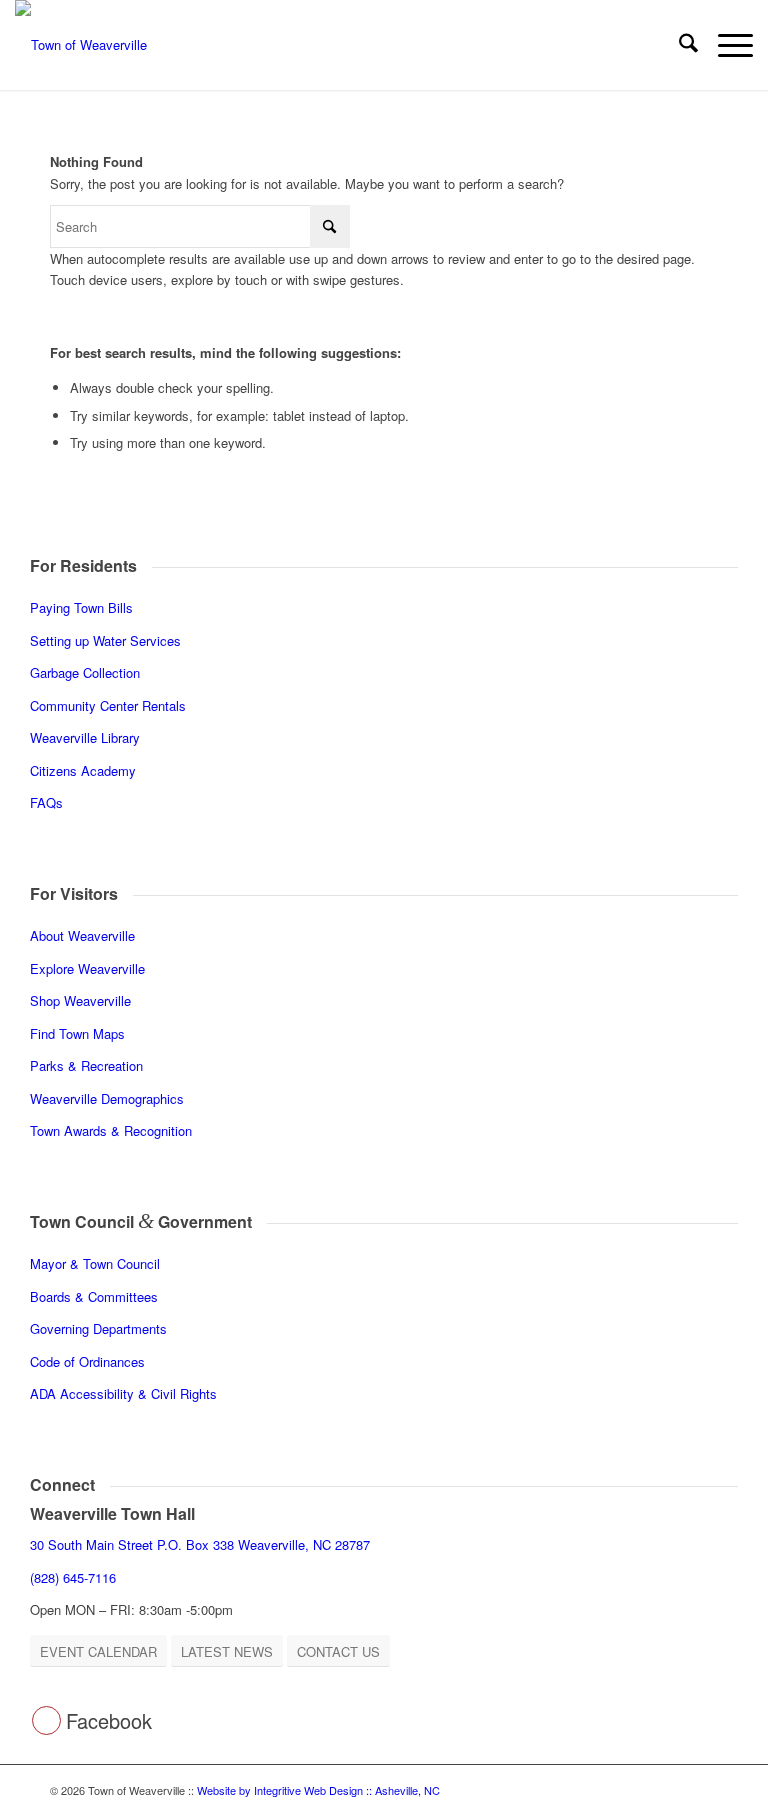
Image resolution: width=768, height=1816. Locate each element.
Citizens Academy (83, 770)
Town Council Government (141, 1221)
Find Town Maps (77, 1033)
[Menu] (725, 45)
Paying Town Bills (81, 607)
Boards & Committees (94, 1296)
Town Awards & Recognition (113, 1130)
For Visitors (74, 893)
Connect (62, 1484)
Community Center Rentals (108, 705)
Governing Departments (98, 1328)
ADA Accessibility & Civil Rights (123, 1393)
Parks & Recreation (86, 1065)
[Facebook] (46, 1720)
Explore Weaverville (87, 968)
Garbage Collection (85, 672)
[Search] (678, 45)
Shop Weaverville (80, 1000)
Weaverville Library (85, 737)
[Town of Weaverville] (81, 45)
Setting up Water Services (105, 640)
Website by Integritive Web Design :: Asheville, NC (318, 1790)
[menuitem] (678, 45)
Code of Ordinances (87, 1361)
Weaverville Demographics (107, 1098)
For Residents (83, 565)
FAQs (46, 802)
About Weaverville (82, 935)
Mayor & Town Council (95, 1263)
